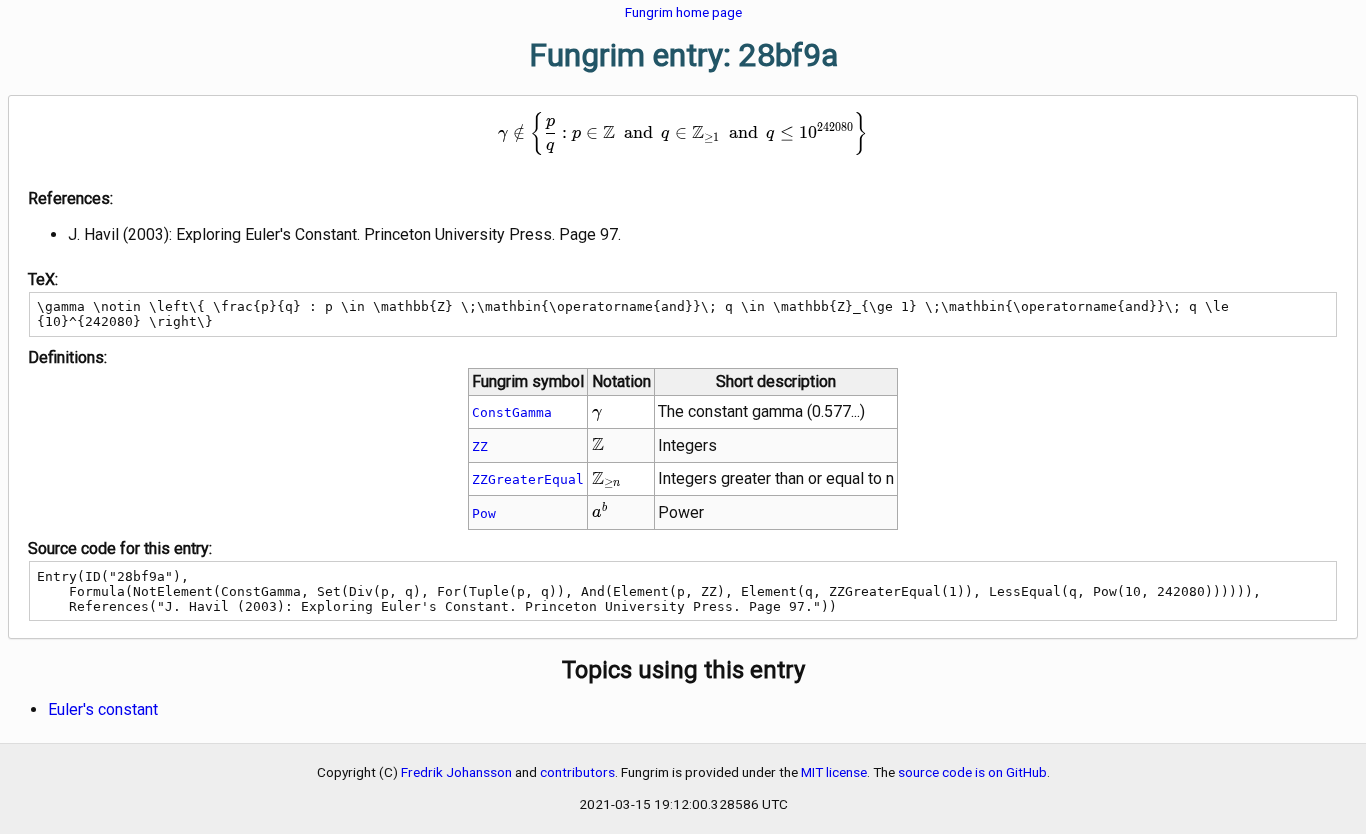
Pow (484, 513)
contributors (577, 772)
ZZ (480, 446)
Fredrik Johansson (456, 772)
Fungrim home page (683, 12)
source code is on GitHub (972, 772)
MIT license (834, 772)
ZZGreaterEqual (528, 479)
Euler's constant (103, 709)
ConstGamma (512, 412)
